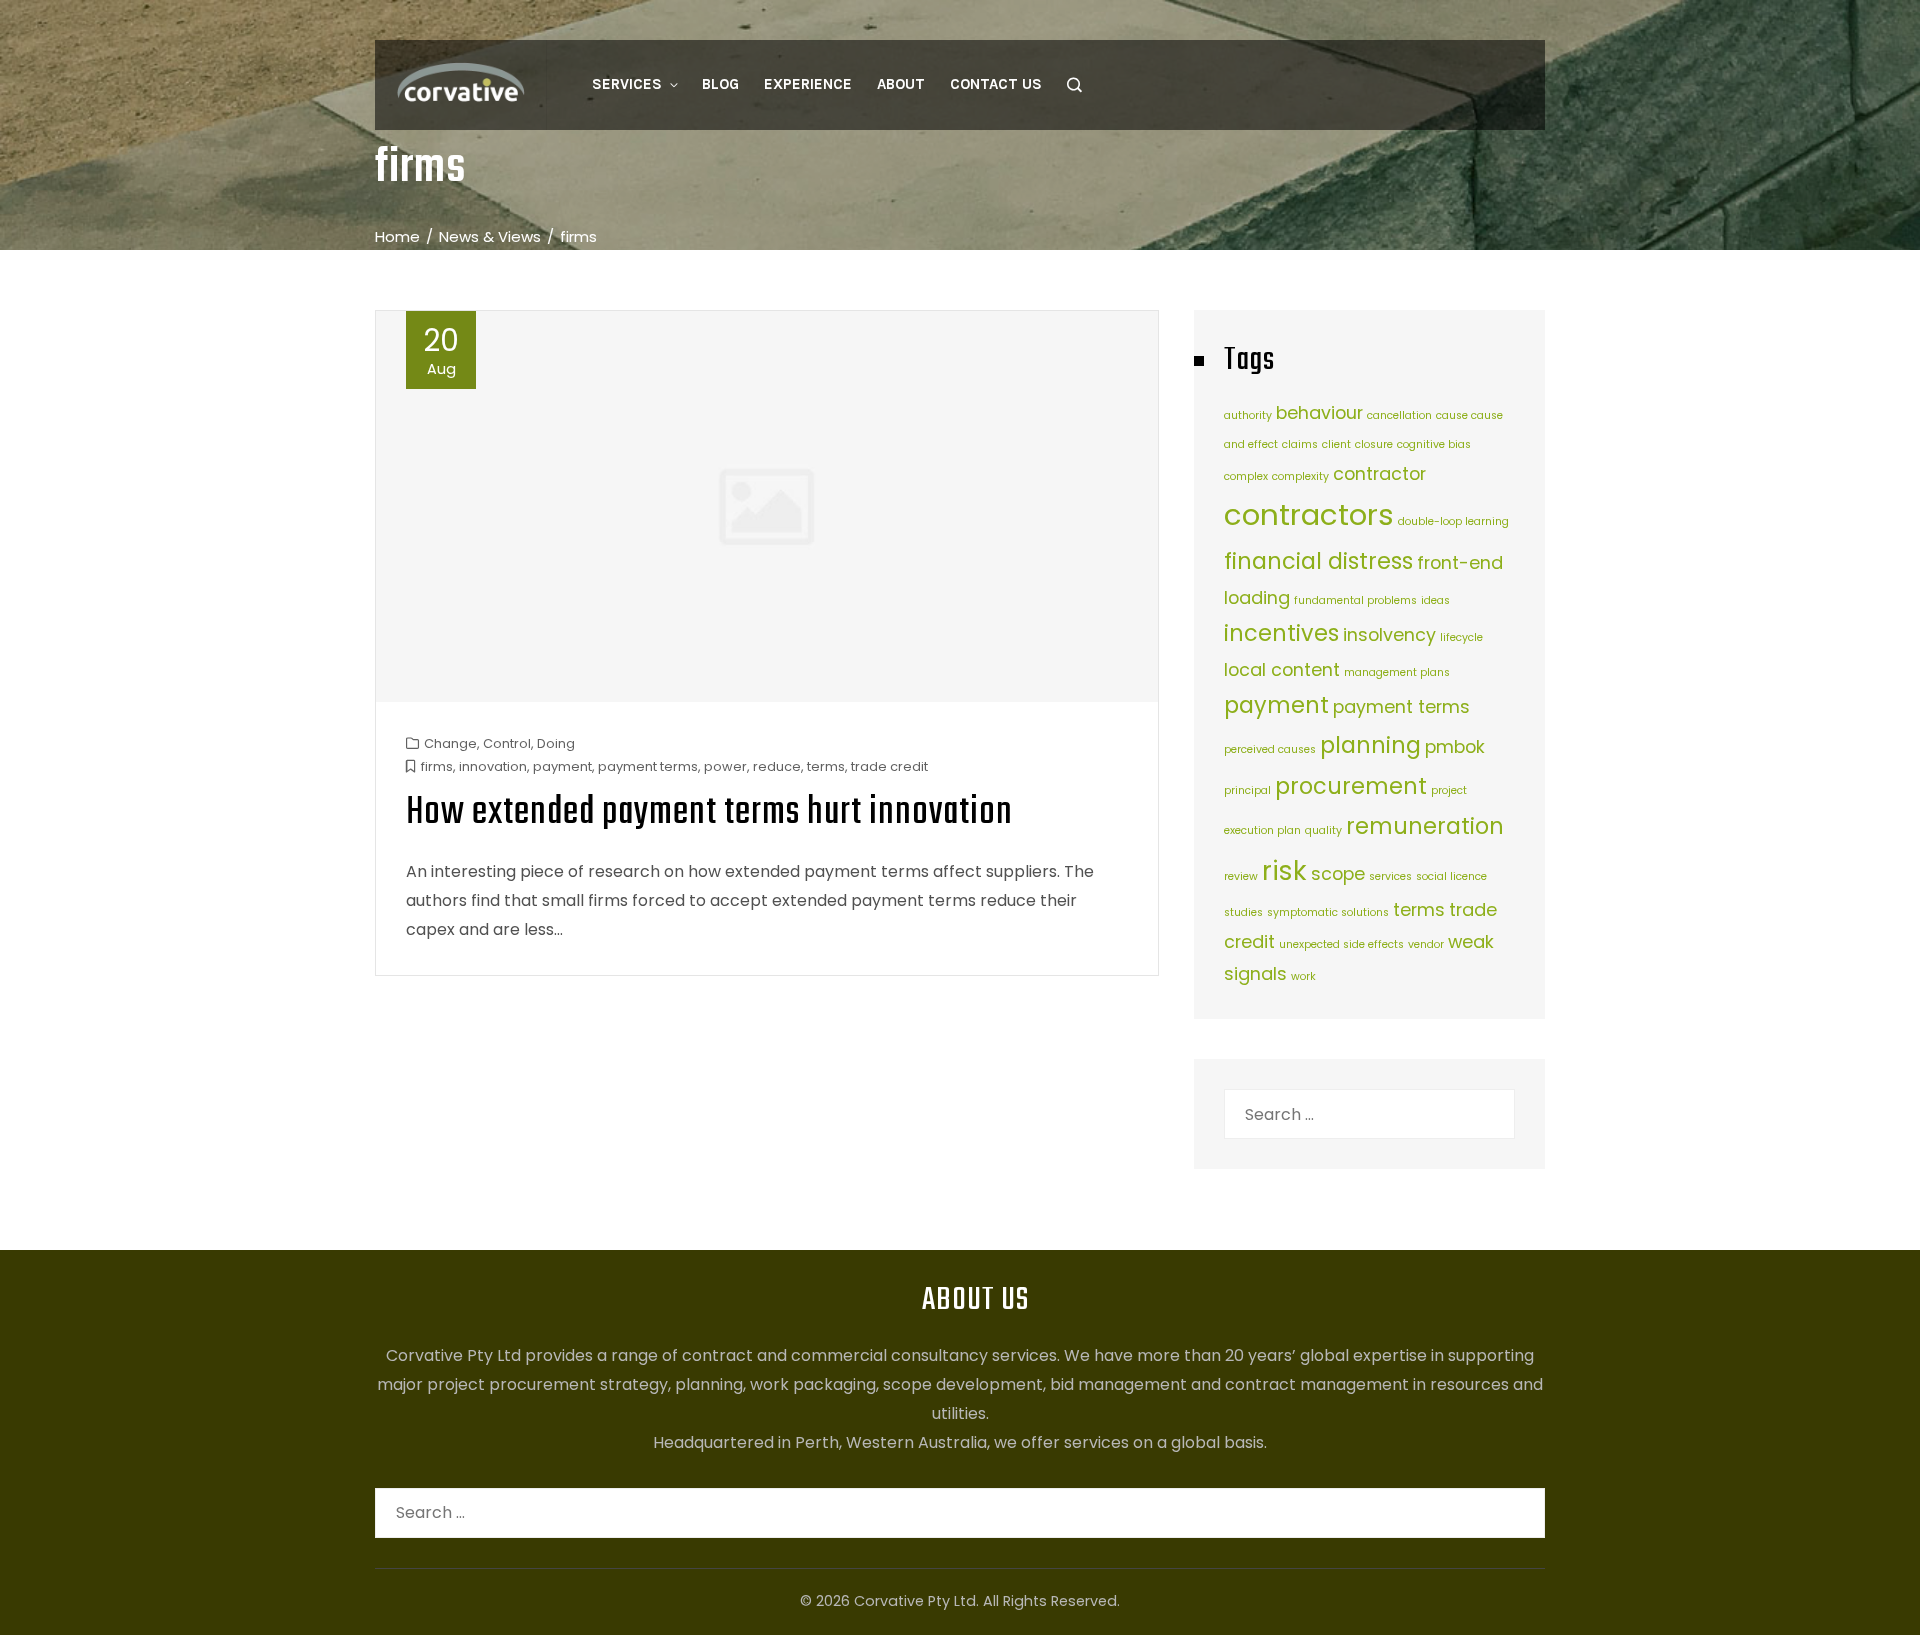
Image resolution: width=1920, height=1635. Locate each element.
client (1336, 444)
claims (1300, 444)
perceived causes (1270, 749)
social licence (1451, 876)
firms (437, 766)
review (1241, 876)
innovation (493, 766)
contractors (1309, 514)
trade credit (889, 766)
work (1303, 976)
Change (450, 743)
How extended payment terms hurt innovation (709, 813)
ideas (1435, 600)
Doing (556, 743)
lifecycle (1461, 637)
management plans (1397, 672)
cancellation (1399, 415)
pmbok (1455, 746)
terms (826, 766)
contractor (1379, 473)
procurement (1351, 786)
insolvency (1389, 634)
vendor (1426, 944)
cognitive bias (1434, 444)
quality (1323, 830)
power (725, 766)
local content (1282, 669)
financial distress (1318, 561)
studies (1243, 912)
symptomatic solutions (1328, 912)
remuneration (1425, 826)
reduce (777, 766)
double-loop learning (1453, 521)
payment (562, 766)
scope (1338, 873)
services (1390, 876)
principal (1247, 790)
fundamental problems (1355, 600)
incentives (1281, 633)
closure (1374, 444)
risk (1284, 870)
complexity (1300, 476)
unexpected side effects (1341, 944)
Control (507, 743)
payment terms (648, 766)
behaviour (1319, 412)
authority (1248, 415)
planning (1370, 745)
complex (1246, 476)
